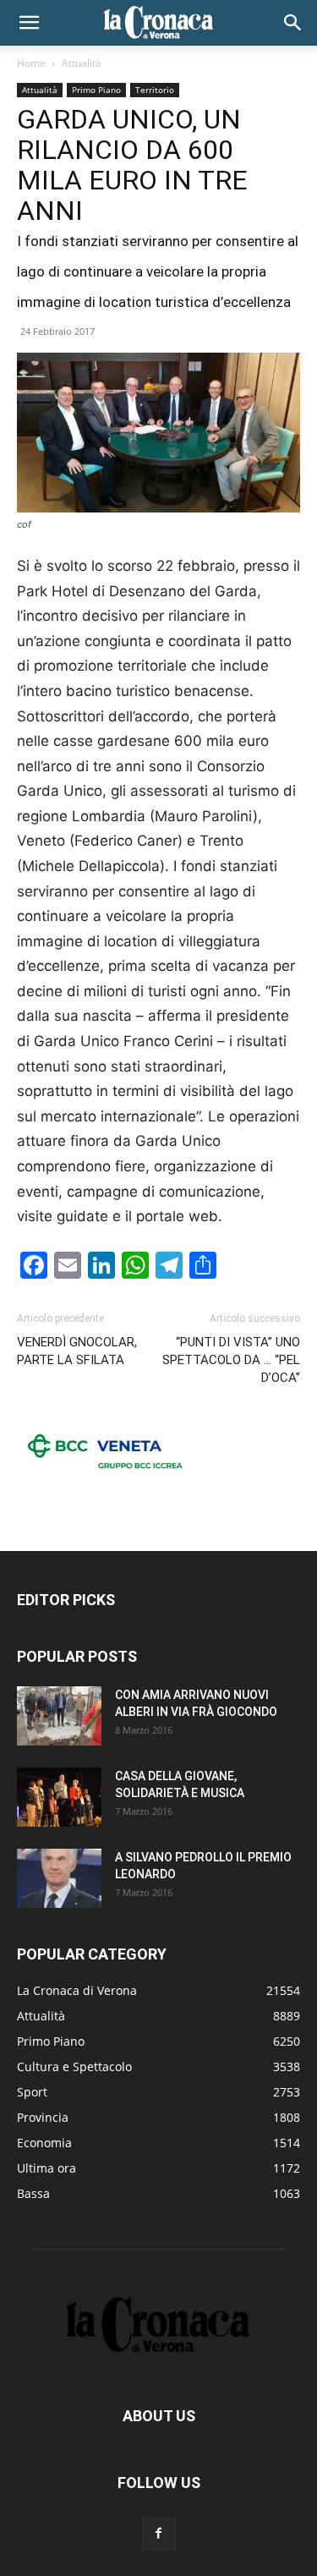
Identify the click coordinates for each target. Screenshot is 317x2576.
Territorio (155, 90)
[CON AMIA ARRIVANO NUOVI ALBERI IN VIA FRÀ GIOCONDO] (59, 1716)
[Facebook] (159, 2534)
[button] (29, 23)
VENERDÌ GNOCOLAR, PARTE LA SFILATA (77, 1351)
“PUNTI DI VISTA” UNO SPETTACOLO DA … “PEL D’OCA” (231, 1360)
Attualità (82, 63)
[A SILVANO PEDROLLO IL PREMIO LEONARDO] (59, 1878)
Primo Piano (96, 90)
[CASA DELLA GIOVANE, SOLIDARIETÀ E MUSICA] (59, 1797)
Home (31, 63)
